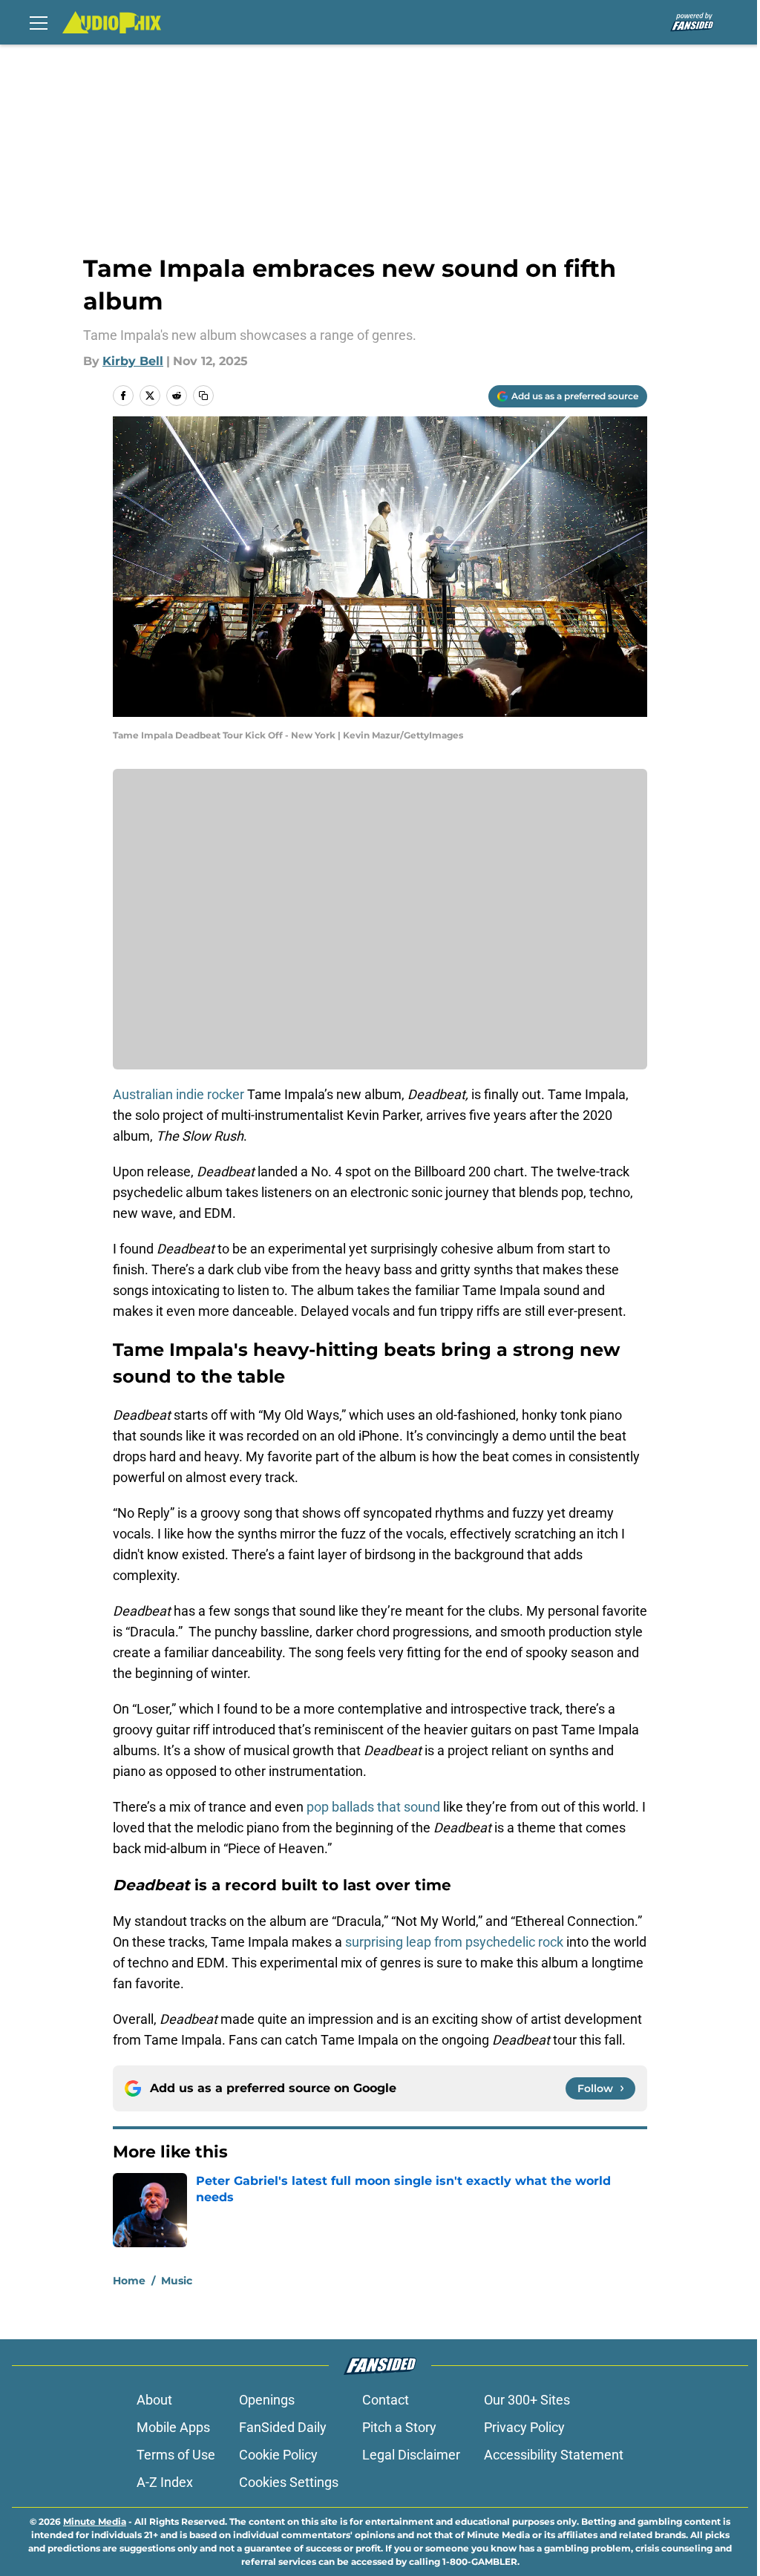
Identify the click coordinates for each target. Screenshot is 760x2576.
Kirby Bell (133, 361)
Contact (386, 2400)
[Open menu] (39, 22)
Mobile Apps (173, 2427)
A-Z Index (165, 2482)
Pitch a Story (399, 2427)
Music (177, 2281)
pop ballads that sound (373, 1807)
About (154, 2400)
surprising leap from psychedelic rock (454, 1942)
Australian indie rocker (180, 1094)
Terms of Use (176, 2455)
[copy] (203, 396)
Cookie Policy (278, 2455)
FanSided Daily (283, 2427)
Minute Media (95, 2521)
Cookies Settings (289, 2482)
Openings (267, 2400)
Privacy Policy (524, 2427)
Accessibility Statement (554, 2455)
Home (129, 2281)
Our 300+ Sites (527, 2400)
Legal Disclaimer (411, 2455)
